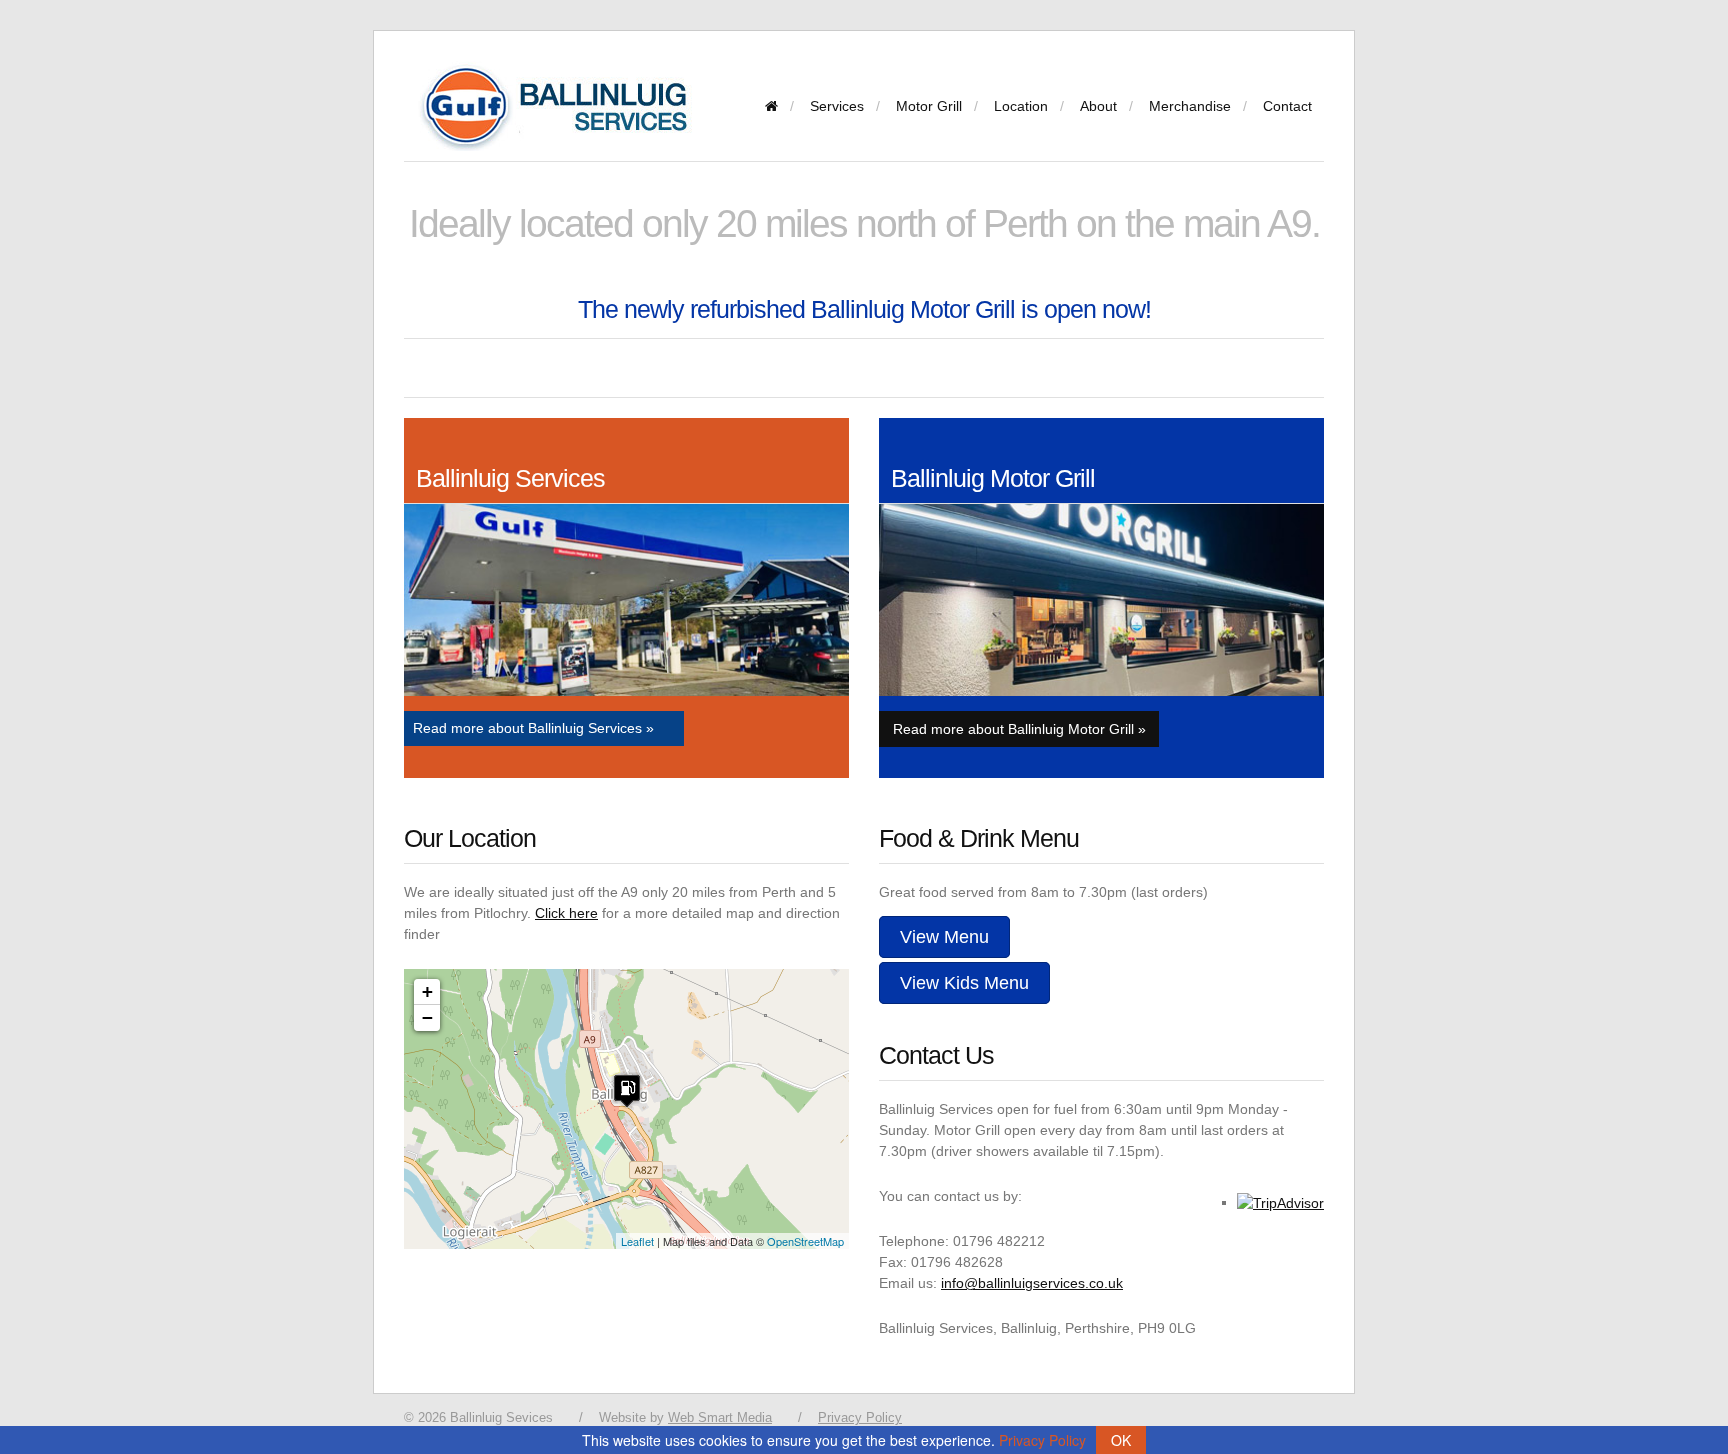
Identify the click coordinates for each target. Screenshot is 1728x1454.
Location (1021, 106)
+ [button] (427, 991)
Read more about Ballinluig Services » (533, 728)
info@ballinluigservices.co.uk (1032, 1283)
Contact (1287, 106)
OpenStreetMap (805, 1241)
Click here (566, 913)
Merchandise (1190, 106)
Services (837, 106)
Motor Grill (929, 106)
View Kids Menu (964, 983)
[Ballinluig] (771, 106)
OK (1121, 1440)
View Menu (944, 937)
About (1098, 106)
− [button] (427, 1017)
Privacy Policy (860, 1418)
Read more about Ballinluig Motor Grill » (1019, 729)
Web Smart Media (720, 1418)
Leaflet (637, 1241)
